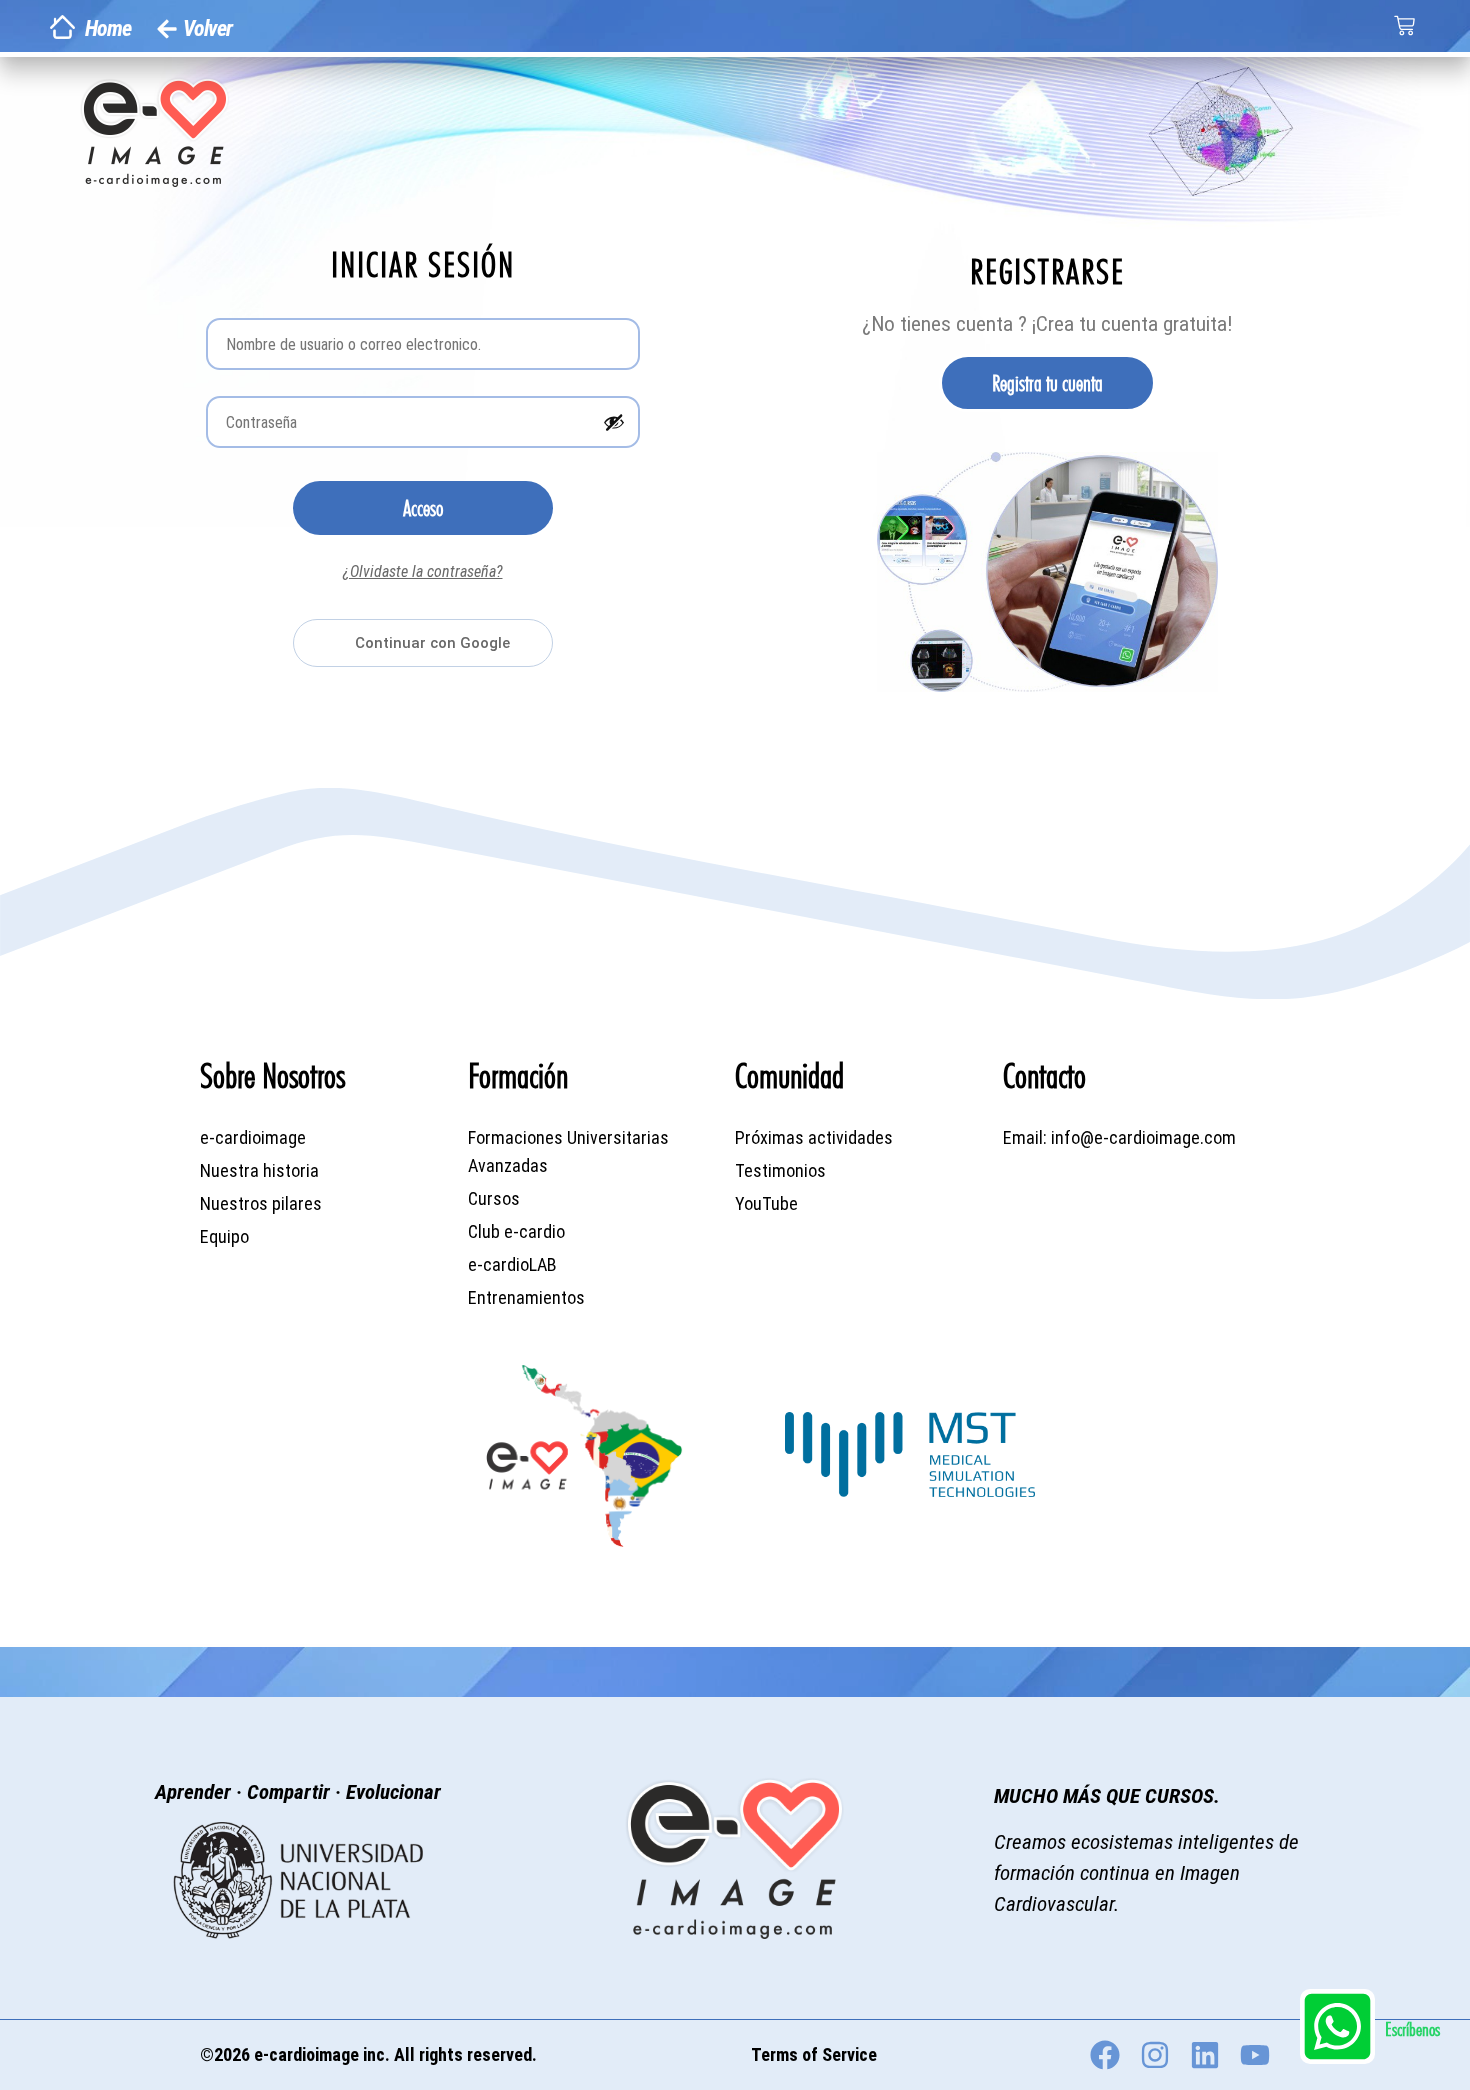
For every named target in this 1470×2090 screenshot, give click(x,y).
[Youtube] (1255, 2055)
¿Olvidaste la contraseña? (423, 571)
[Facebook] (1105, 2055)
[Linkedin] (1205, 2055)
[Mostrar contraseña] (614, 422)
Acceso (423, 508)
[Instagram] (1155, 2055)
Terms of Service (814, 2054)
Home (108, 28)
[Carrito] (1404, 25)
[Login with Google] (423, 643)
